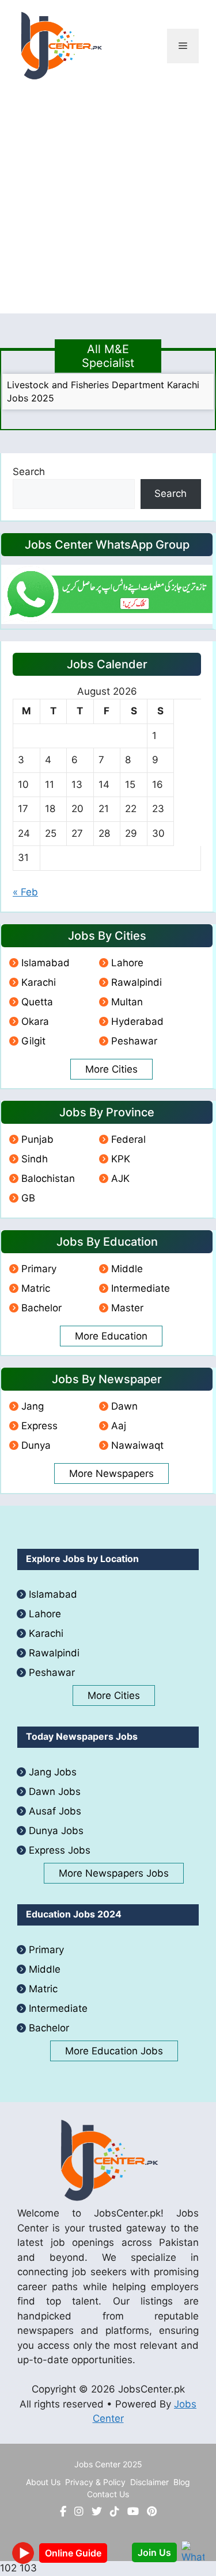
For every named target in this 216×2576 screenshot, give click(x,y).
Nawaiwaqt (137, 1445)
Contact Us (108, 2494)
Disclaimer (149, 2482)
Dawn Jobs (55, 1792)
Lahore (127, 963)
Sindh (35, 1159)
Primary (39, 1269)
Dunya (36, 1445)
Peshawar (134, 1041)
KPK (121, 1159)
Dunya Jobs (56, 1831)
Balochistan (48, 1178)
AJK (120, 1178)
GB (28, 1198)
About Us (43, 2482)
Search (29, 472)
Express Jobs (60, 1850)
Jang (33, 1406)
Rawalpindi (137, 982)
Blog (182, 2482)
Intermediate (141, 1288)
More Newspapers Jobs (114, 1873)
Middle (127, 1269)
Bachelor (41, 1308)
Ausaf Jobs (55, 1811)
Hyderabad (137, 1021)
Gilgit (33, 1041)
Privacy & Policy (95, 2482)
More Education (111, 1336)
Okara (35, 1021)
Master (127, 1308)
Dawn (124, 1406)
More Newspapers (111, 1473)
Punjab (37, 1139)
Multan (127, 1002)
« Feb (25, 892)
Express (39, 1426)
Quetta (37, 1002)
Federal (128, 1139)
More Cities (111, 1069)
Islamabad (46, 963)
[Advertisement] (108, 206)
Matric (36, 1288)
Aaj (119, 1426)
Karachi (39, 982)
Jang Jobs (53, 1772)
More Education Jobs (114, 2051)
